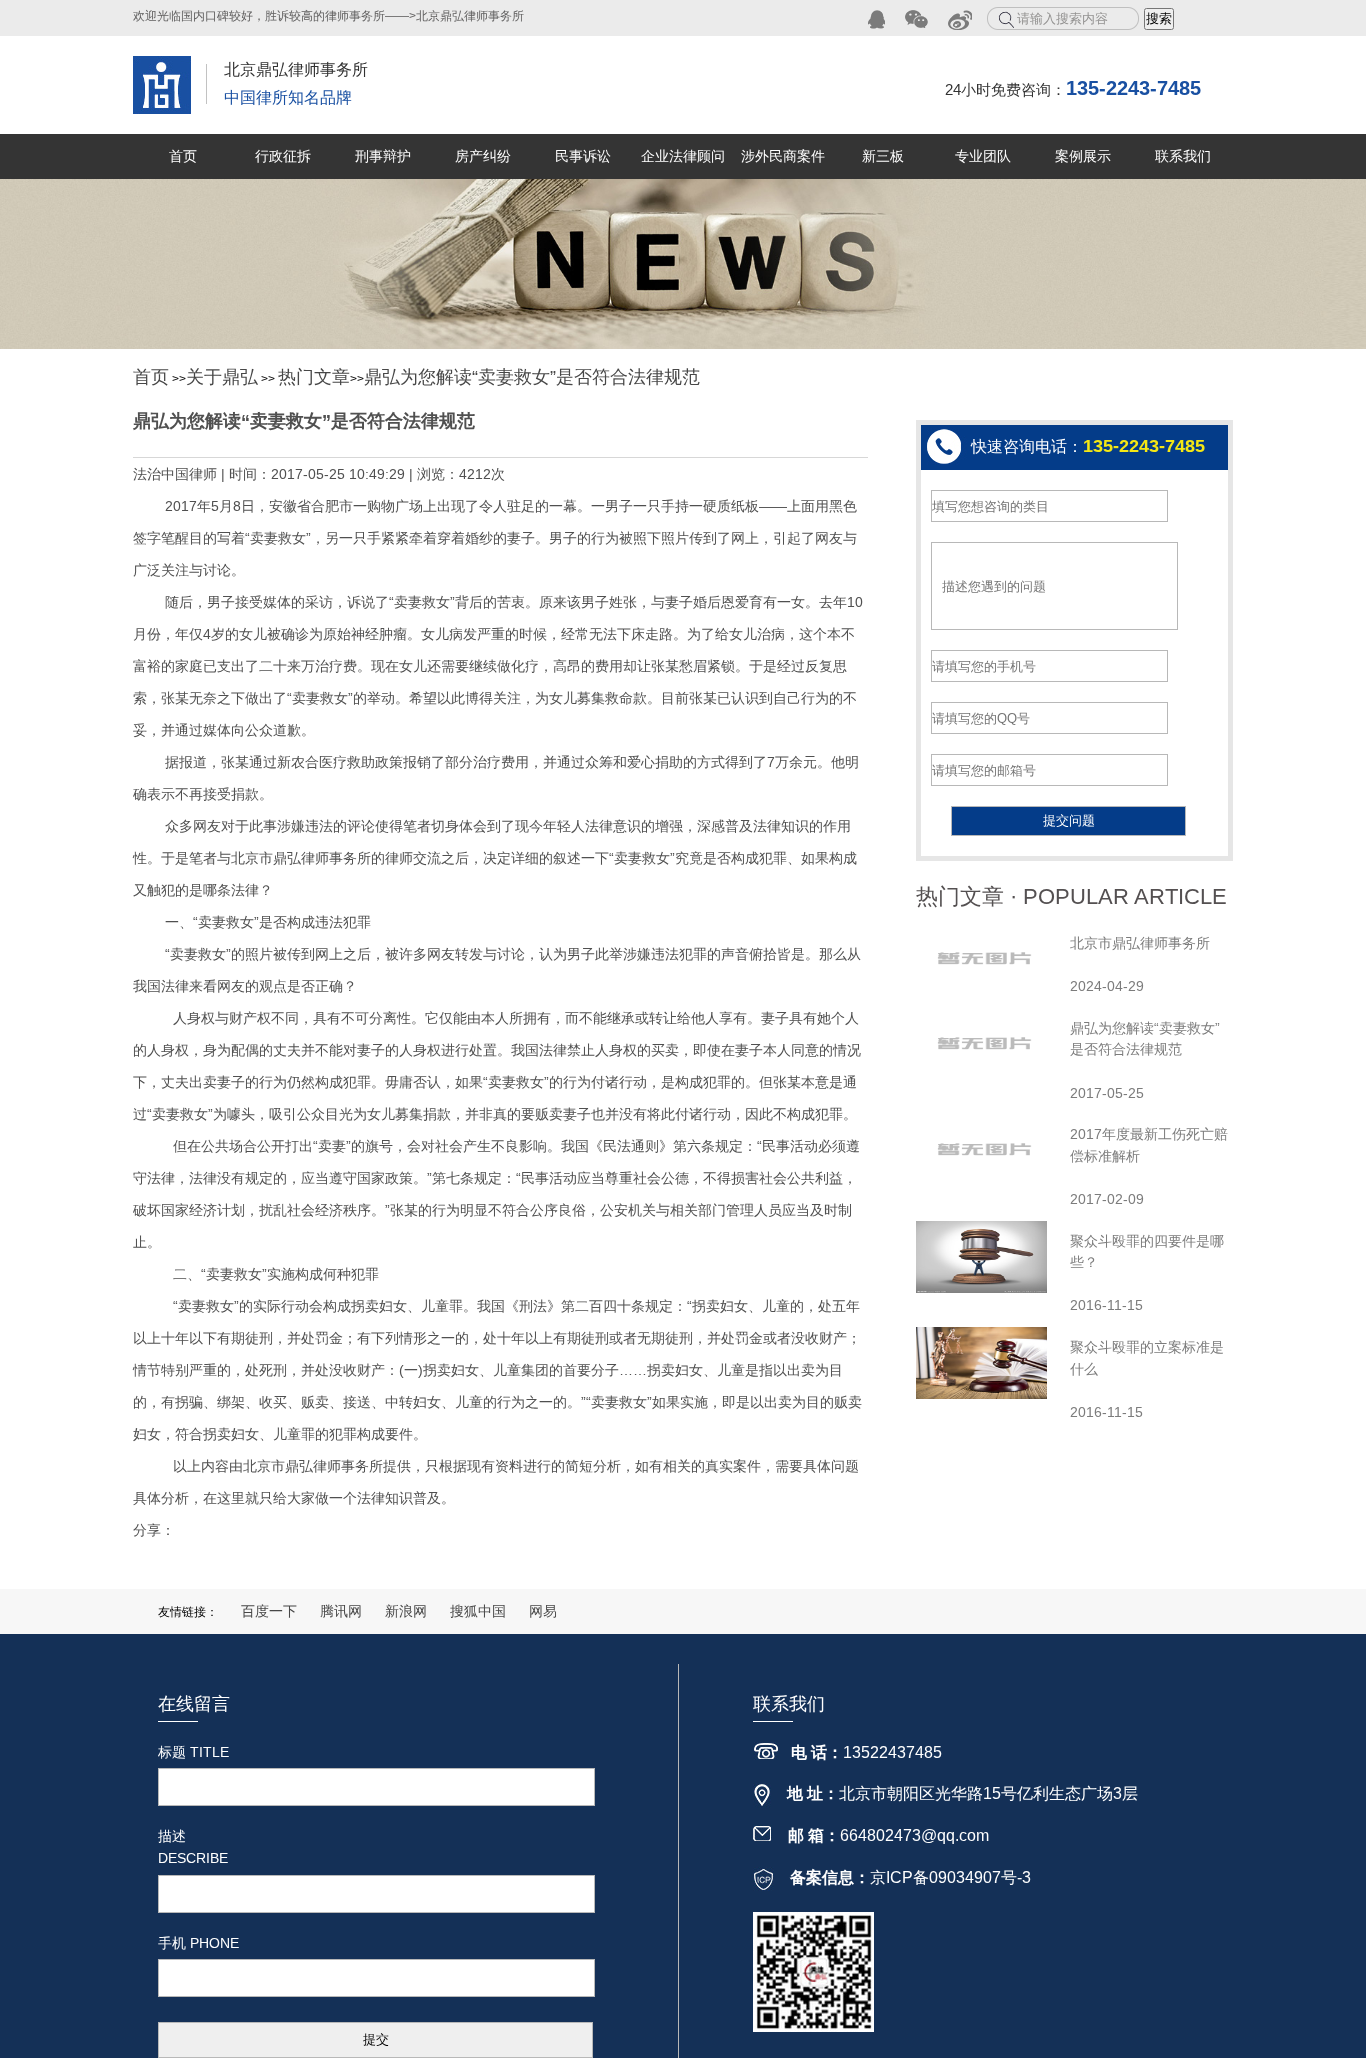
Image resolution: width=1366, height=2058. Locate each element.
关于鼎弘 (222, 377)
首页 (183, 156)
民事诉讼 (583, 156)
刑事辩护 (383, 156)
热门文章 (314, 377)
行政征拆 (283, 156)
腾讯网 (341, 1611)
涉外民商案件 (783, 156)
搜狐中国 (478, 1611)
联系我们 (1183, 156)
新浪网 (406, 1611)
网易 (543, 1611)
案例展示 (1083, 156)
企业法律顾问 (683, 156)
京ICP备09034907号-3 (950, 1877)
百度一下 (269, 1611)
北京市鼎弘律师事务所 (1140, 943)
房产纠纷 (483, 156)
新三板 (883, 156)
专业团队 (983, 156)
